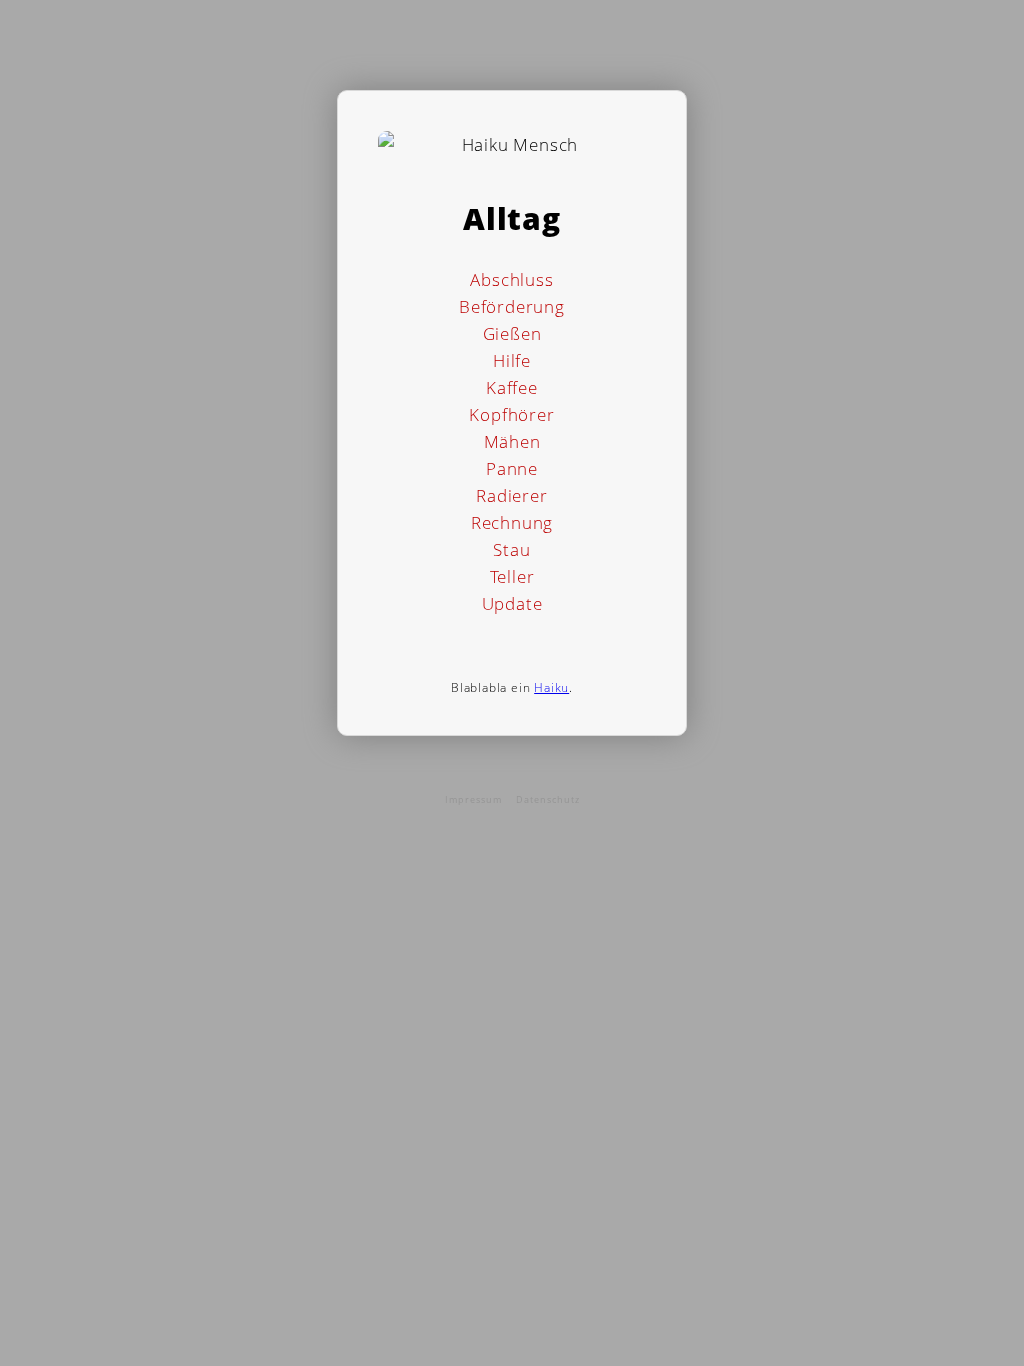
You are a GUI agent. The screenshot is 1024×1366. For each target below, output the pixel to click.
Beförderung (512, 306)
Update (512, 603)
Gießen (512, 333)
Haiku (551, 687)
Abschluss (511, 279)
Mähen (512, 441)
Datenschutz (548, 799)
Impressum (473, 799)
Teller (512, 576)
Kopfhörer (511, 414)
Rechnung (512, 522)
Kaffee (512, 387)
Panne (512, 468)
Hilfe (512, 360)
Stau (511, 549)
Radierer (511, 495)
